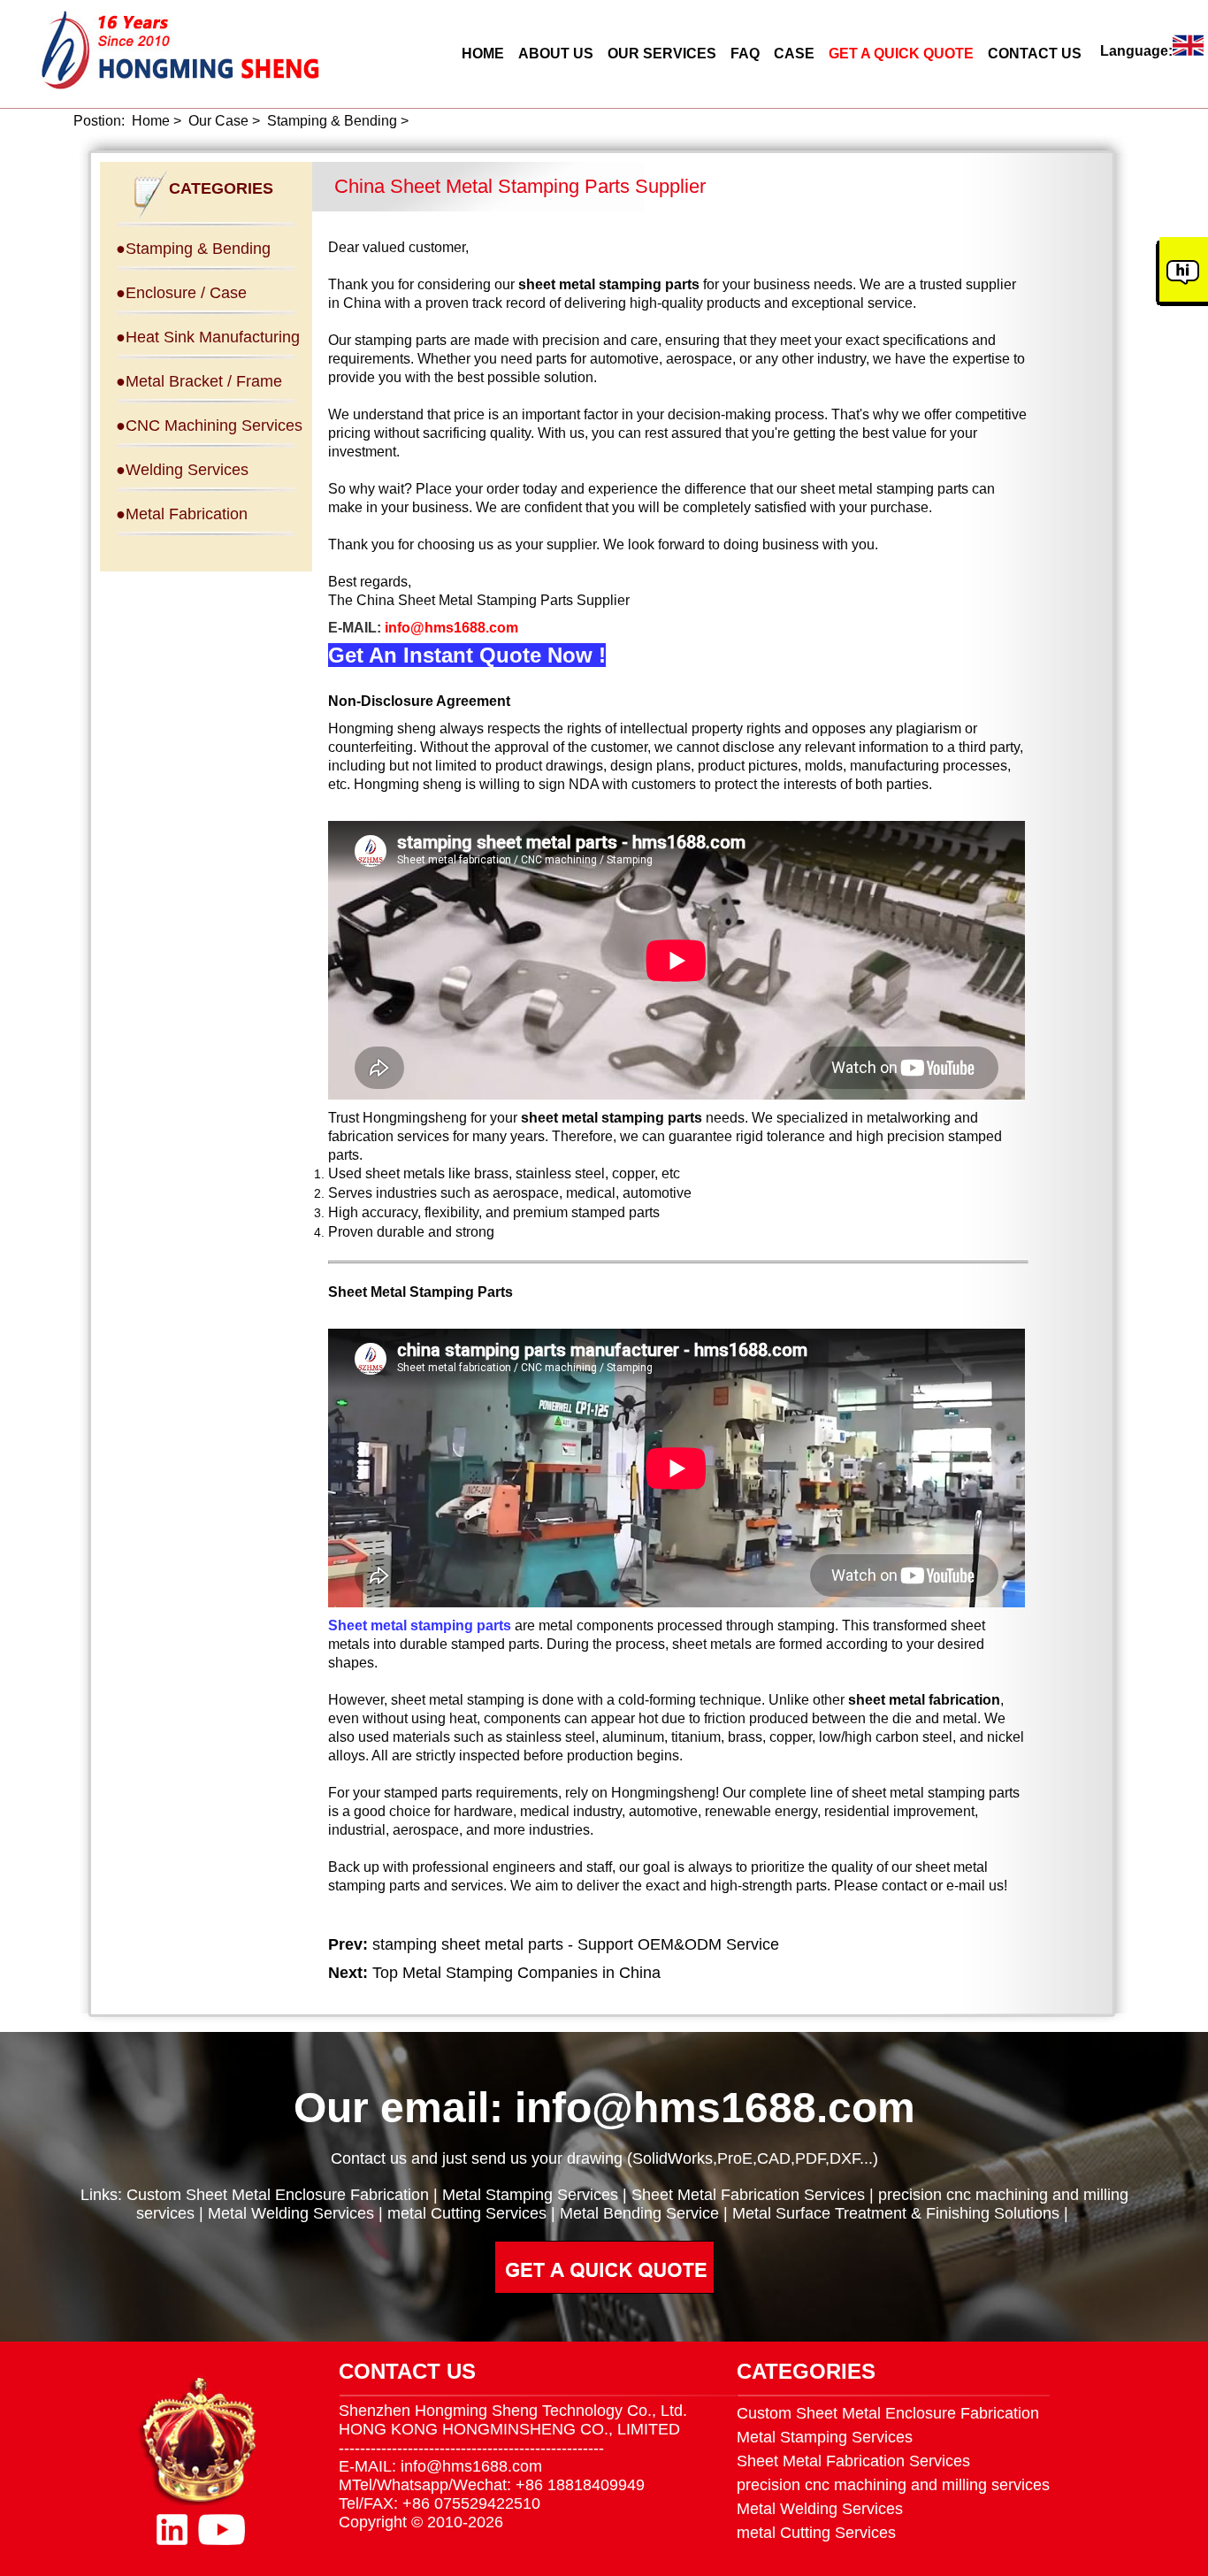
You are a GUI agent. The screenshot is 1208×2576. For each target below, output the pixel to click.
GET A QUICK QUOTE (901, 54)
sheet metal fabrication (924, 1700)
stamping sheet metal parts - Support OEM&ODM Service (576, 1944)
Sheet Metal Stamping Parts (421, 1292)
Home (151, 121)
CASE (794, 54)
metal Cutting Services (467, 2213)
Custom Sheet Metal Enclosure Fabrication (278, 2195)
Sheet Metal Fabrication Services (748, 2195)
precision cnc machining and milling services (893, 2485)
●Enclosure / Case (181, 293)
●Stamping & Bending (193, 249)
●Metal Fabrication (182, 514)
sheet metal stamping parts (936, 1793)
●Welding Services (182, 470)
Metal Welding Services (291, 2213)
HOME (483, 54)
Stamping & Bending (332, 121)
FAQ (745, 54)
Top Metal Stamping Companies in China (516, 1973)
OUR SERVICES (662, 54)
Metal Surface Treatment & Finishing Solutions (896, 2213)
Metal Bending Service (639, 2213)
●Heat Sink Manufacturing (208, 337)
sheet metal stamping (458, 1700)
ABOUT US (556, 54)
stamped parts (495, 1644)
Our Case (218, 121)
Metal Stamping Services (530, 2195)
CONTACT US (1035, 54)
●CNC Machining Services (209, 425)
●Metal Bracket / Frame (199, 381)
